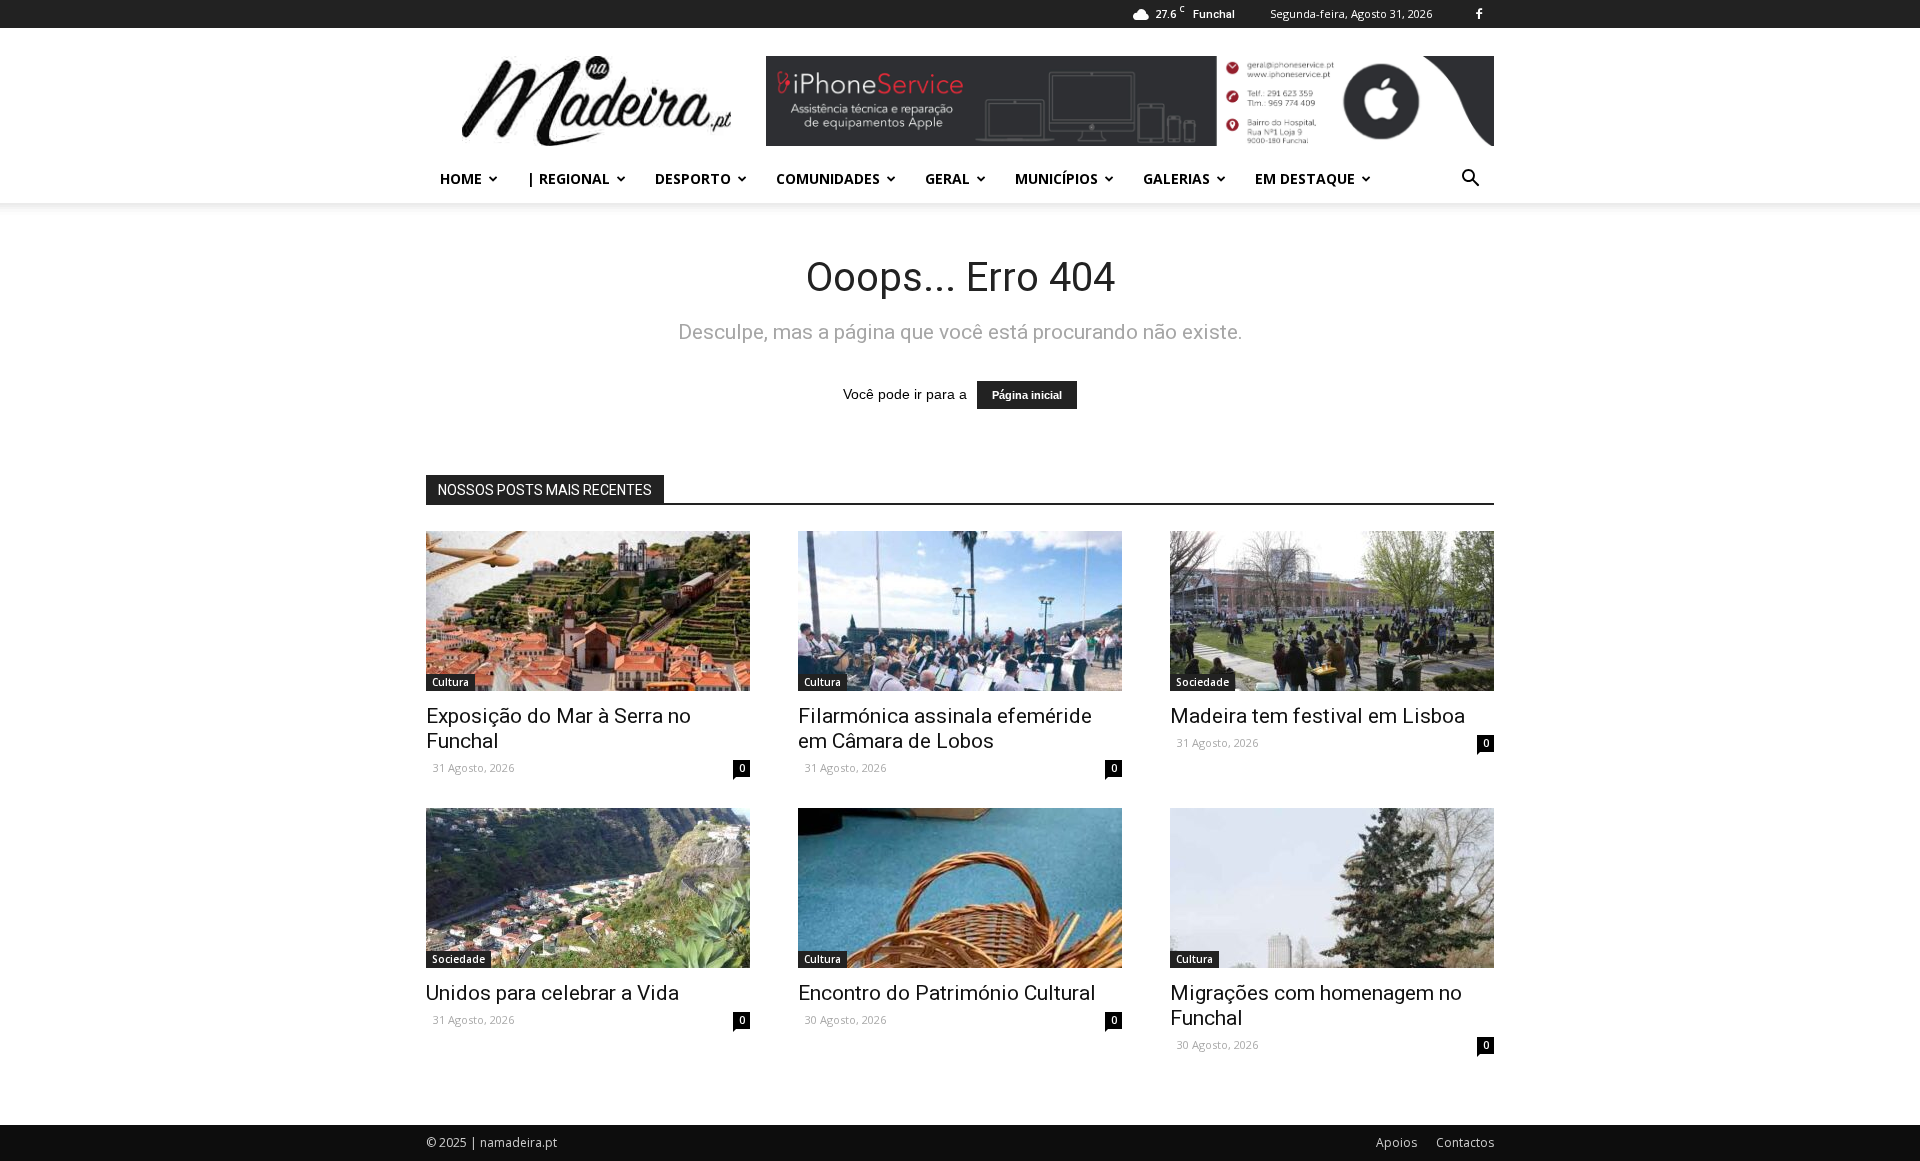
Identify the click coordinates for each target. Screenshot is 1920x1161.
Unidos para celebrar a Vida (552, 993)
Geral (947, 178)
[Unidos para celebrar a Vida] (588, 888)
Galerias (1176, 178)
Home (461, 178)
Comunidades (828, 178)
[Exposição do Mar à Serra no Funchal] (588, 611)
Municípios (1056, 178)
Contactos (1465, 1142)
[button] (1470, 179)
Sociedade (1202, 682)
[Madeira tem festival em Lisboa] (1332, 611)
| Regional (568, 178)
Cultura (450, 682)
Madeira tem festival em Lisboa (1317, 716)
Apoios (1396, 1142)
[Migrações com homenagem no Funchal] (1332, 888)
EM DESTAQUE (1305, 178)
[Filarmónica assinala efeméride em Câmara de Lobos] (960, 611)
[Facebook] (1479, 14)
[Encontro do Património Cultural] (960, 888)
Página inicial (1027, 395)
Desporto (693, 178)
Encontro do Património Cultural (947, 993)
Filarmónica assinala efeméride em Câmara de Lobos (945, 728)
